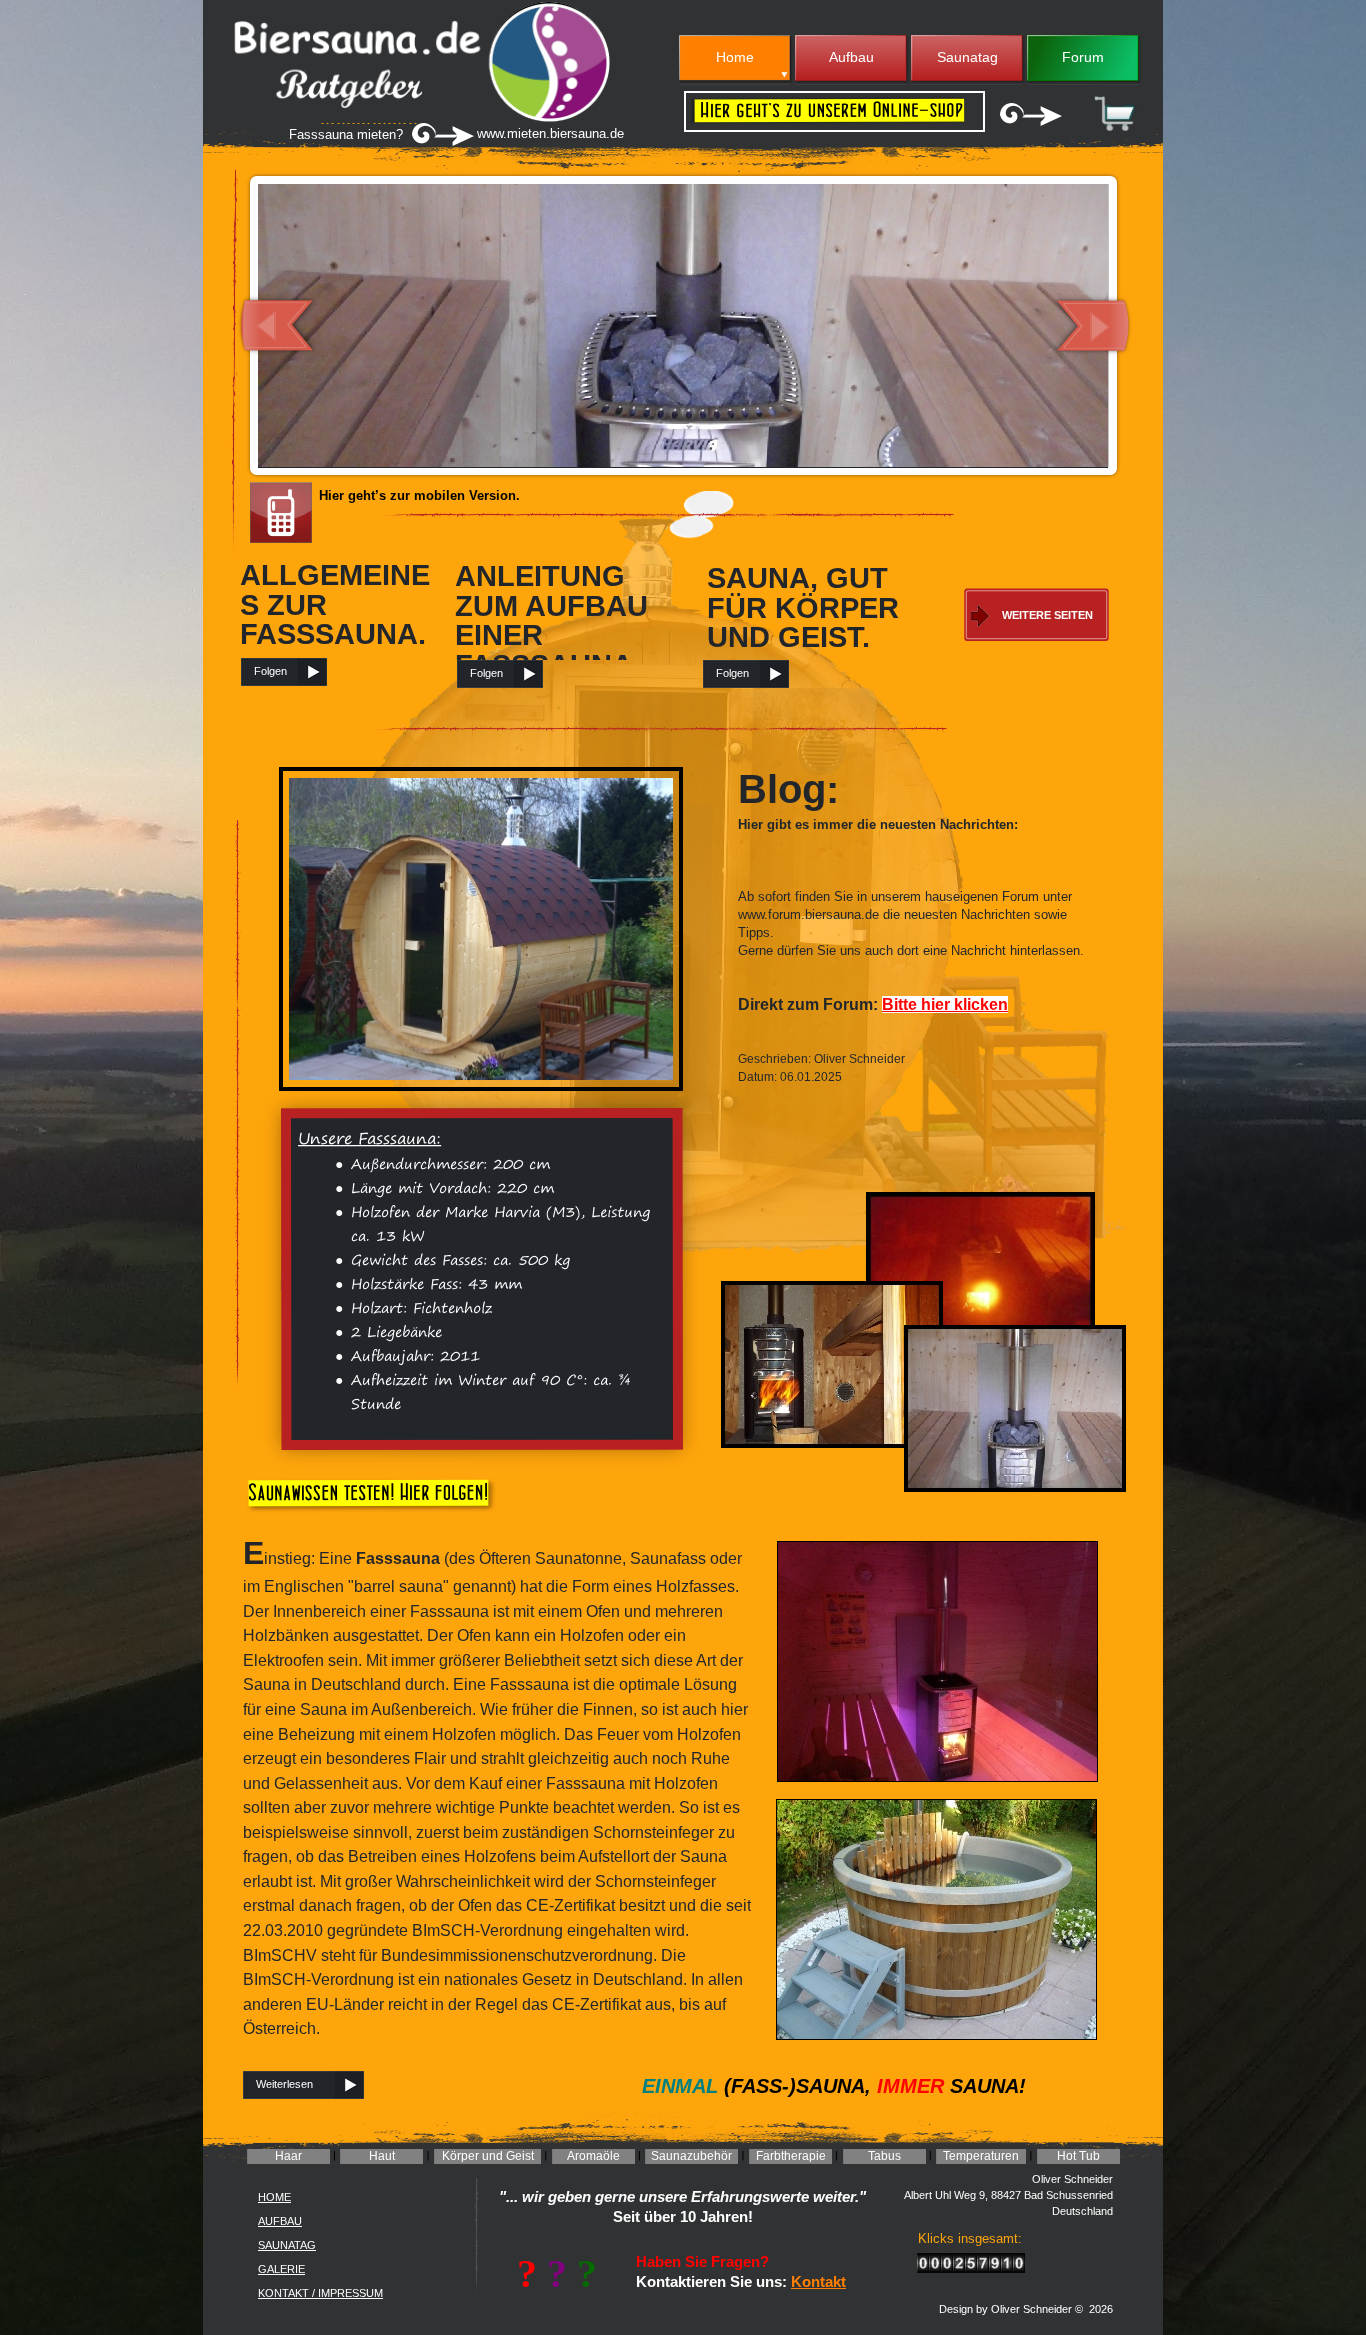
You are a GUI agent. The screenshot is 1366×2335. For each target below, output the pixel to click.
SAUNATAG (287, 2245)
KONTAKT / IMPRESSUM (320, 2293)
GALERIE (281, 2269)
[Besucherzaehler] (971, 2267)
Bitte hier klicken (945, 1004)
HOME (274, 2197)
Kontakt (818, 2282)
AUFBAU (280, 2221)
